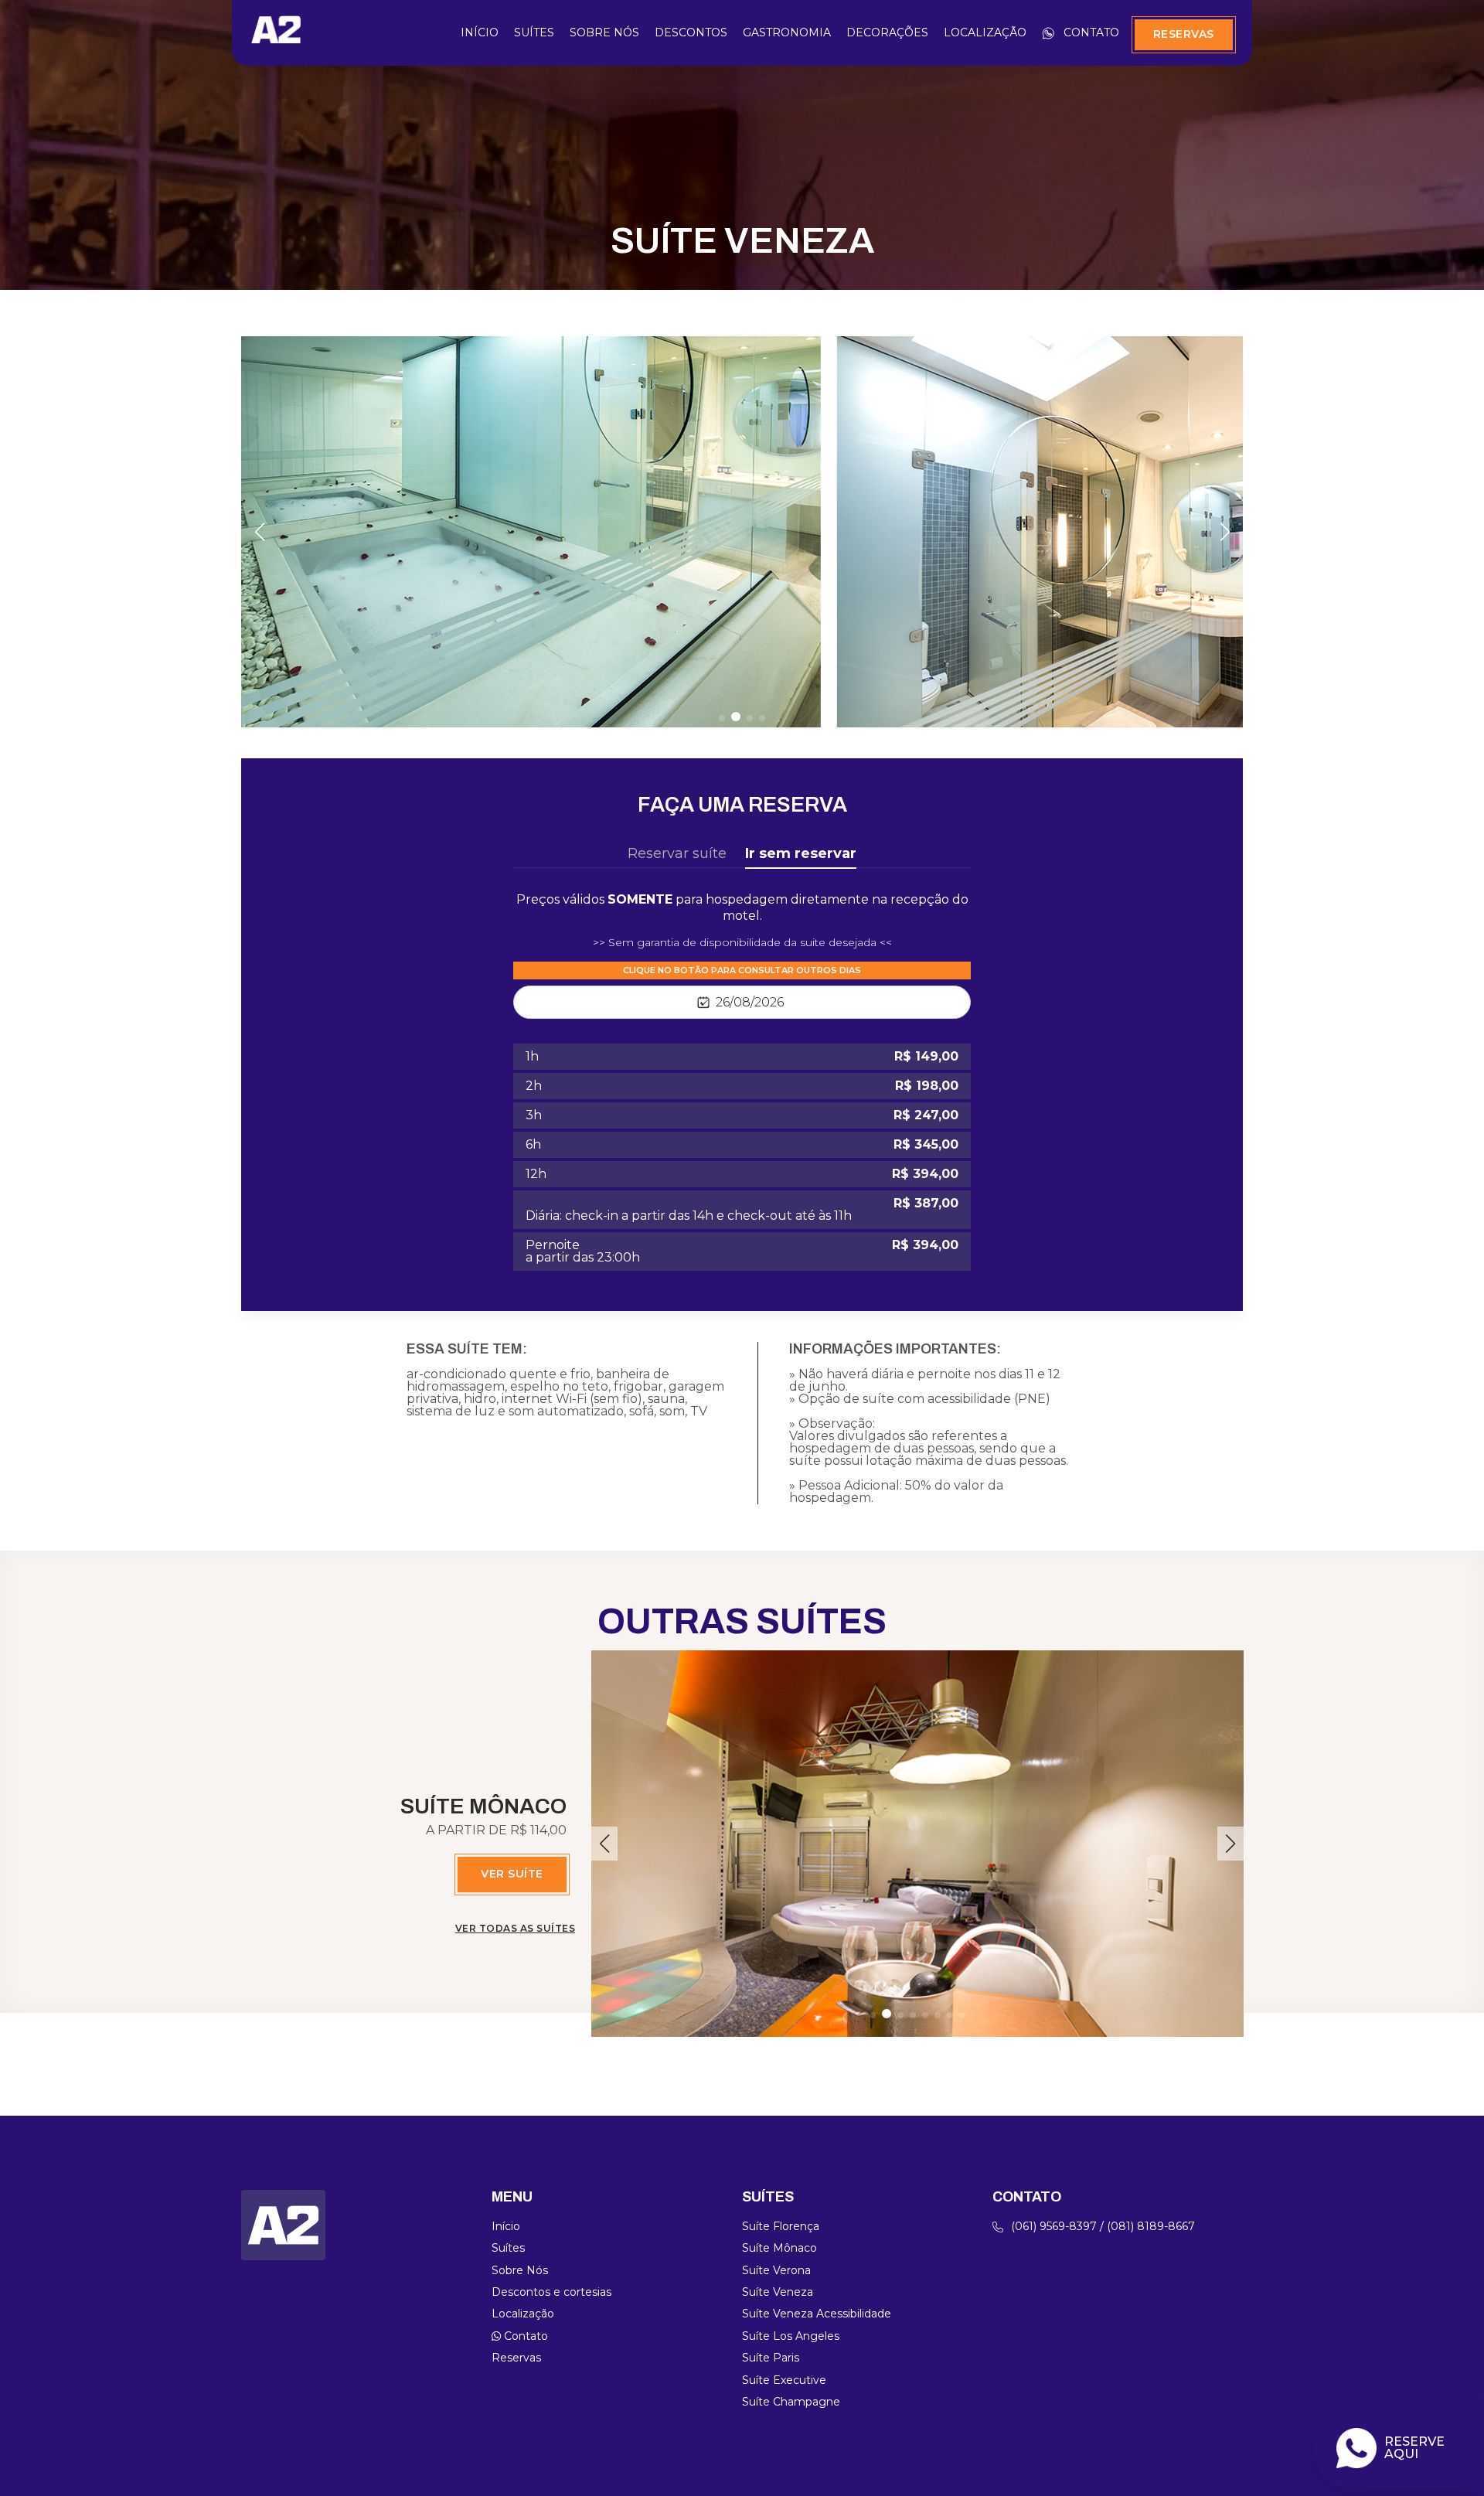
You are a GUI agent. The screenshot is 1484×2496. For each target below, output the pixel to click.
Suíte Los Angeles (791, 2336)
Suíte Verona (776, 2270)
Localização (985, 33)
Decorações (887, 33)
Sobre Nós (604, 33)
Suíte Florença (781, 2226)
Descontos (691, 33)
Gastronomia (787, 33)
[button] (722, 718)
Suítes (534, 33)
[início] (276, 38)
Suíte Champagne (791, 2402)
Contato (1091, 33)
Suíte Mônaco (779, 2248)
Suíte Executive (784, 2380)
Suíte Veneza (778, 2292)
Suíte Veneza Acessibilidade (817, 2314)
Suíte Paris (771, 2358)
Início (480, 33)
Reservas (1184, 34)
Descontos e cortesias (551, 2292)
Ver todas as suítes (515, 1928)
